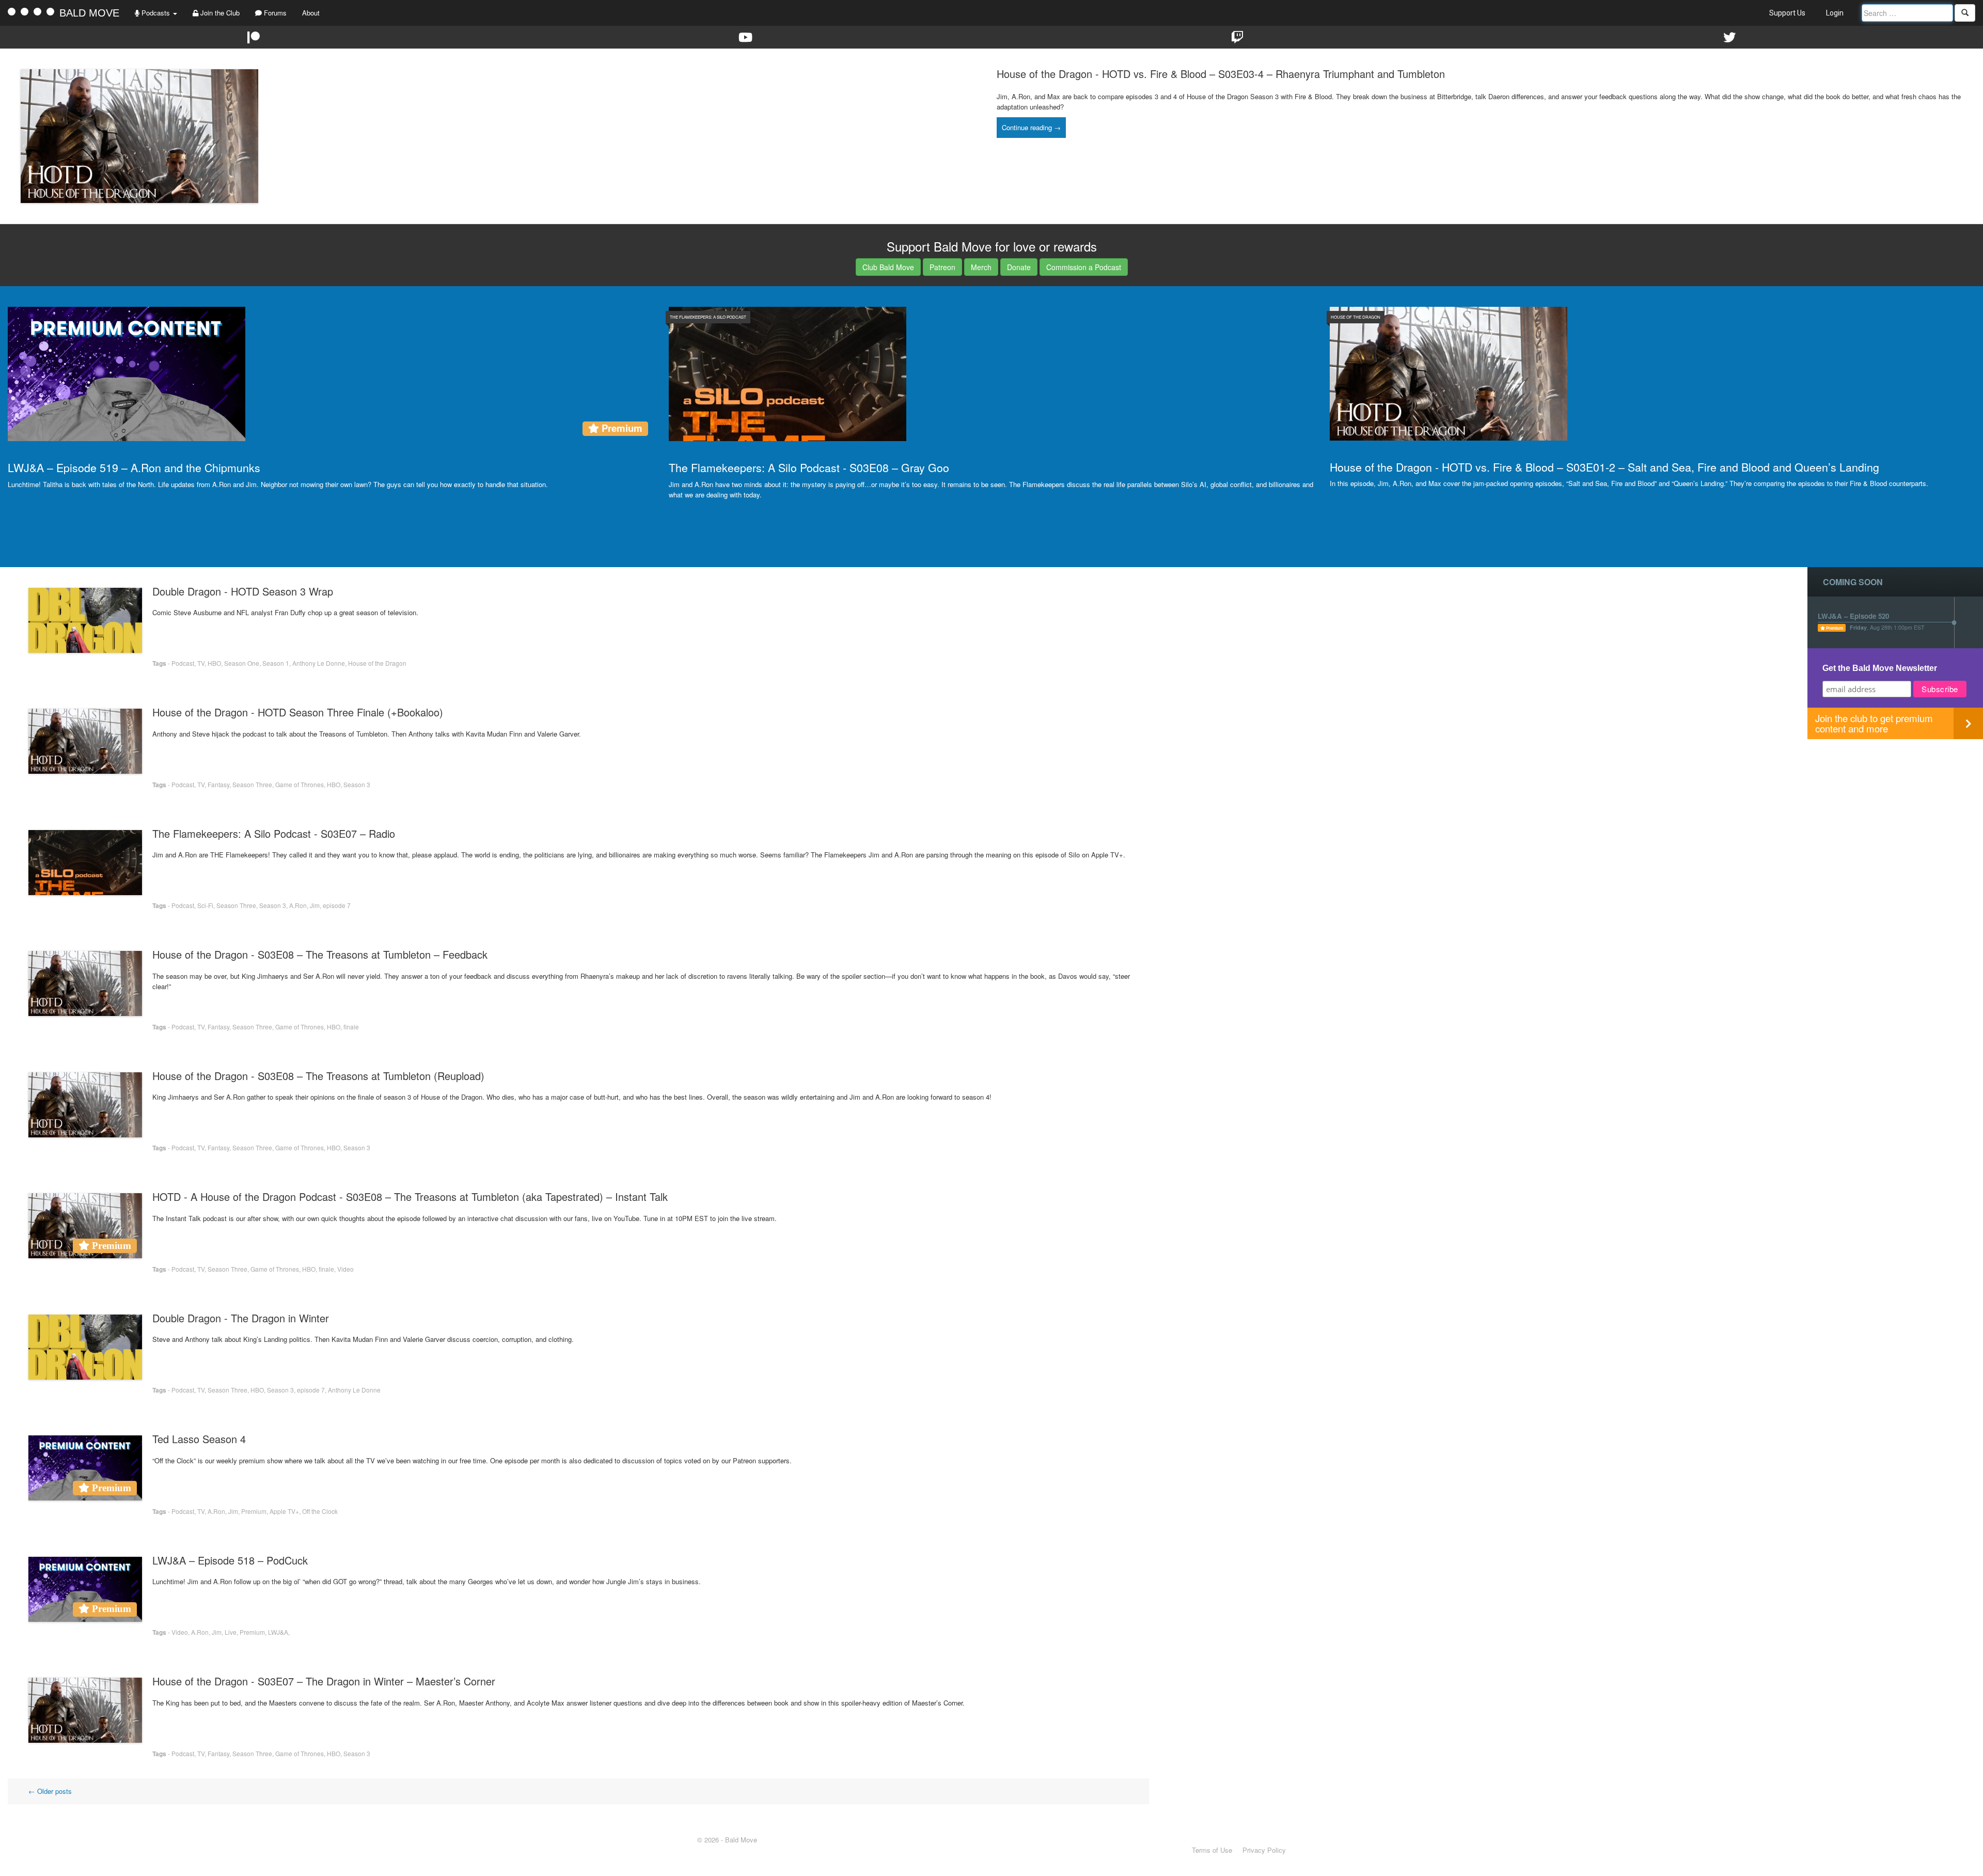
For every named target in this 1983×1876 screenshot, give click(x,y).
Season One (242, 663)
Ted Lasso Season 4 (199, 1439)
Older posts (50, 1791)
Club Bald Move (888, 267)
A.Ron (298, 905)
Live (231, 1632)
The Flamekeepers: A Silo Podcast (708, 317)
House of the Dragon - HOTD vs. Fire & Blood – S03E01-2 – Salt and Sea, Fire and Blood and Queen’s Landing (1604, 467)
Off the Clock (320, 1511)
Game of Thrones (300, 784)
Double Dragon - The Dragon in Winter (241, 1318)
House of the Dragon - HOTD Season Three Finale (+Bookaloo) (298, 712)
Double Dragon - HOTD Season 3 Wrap (243, 591)
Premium (254, 1511)
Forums (274, 13)
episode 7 (337, 905)
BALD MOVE (89, 13)
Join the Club (219, 13)
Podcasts (156, 13)
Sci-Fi (205, 905)
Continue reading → (1031, 127)
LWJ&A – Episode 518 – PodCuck (230, 1560)
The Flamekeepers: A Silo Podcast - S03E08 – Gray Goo (809, 467)
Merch (981, 267)
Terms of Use (1212, 1850)
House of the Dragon (1356, 317)
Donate (1019, 267)
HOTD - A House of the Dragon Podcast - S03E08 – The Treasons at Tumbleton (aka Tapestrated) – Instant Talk (410, 1197)
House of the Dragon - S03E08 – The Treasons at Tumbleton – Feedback (320, 954)
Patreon (942, 267)
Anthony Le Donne (319, 663)
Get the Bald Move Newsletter (1880, 668)
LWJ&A (278, 1632)
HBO (214, 663)
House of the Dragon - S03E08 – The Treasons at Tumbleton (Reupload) (318, 1076)
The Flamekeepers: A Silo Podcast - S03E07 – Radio (274, 833)
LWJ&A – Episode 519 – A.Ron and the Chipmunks (134, 467)
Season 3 (357, 784)
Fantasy (218, 784)
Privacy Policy (1264, 1850)
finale (351, 1027)
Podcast (183, 663)
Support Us (1787, 13)
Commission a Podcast (1084, 267)
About (311, 13)
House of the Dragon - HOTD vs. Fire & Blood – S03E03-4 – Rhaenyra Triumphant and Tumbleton (1221, 74)
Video (345, 1269)
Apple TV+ (284, 1511)
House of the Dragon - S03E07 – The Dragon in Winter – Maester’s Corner (324, 1681)
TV (201, 663)
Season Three (252, 784)
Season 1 (276, 663)
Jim (315, 905)
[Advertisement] (1895, 811)
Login (1835, 13)
